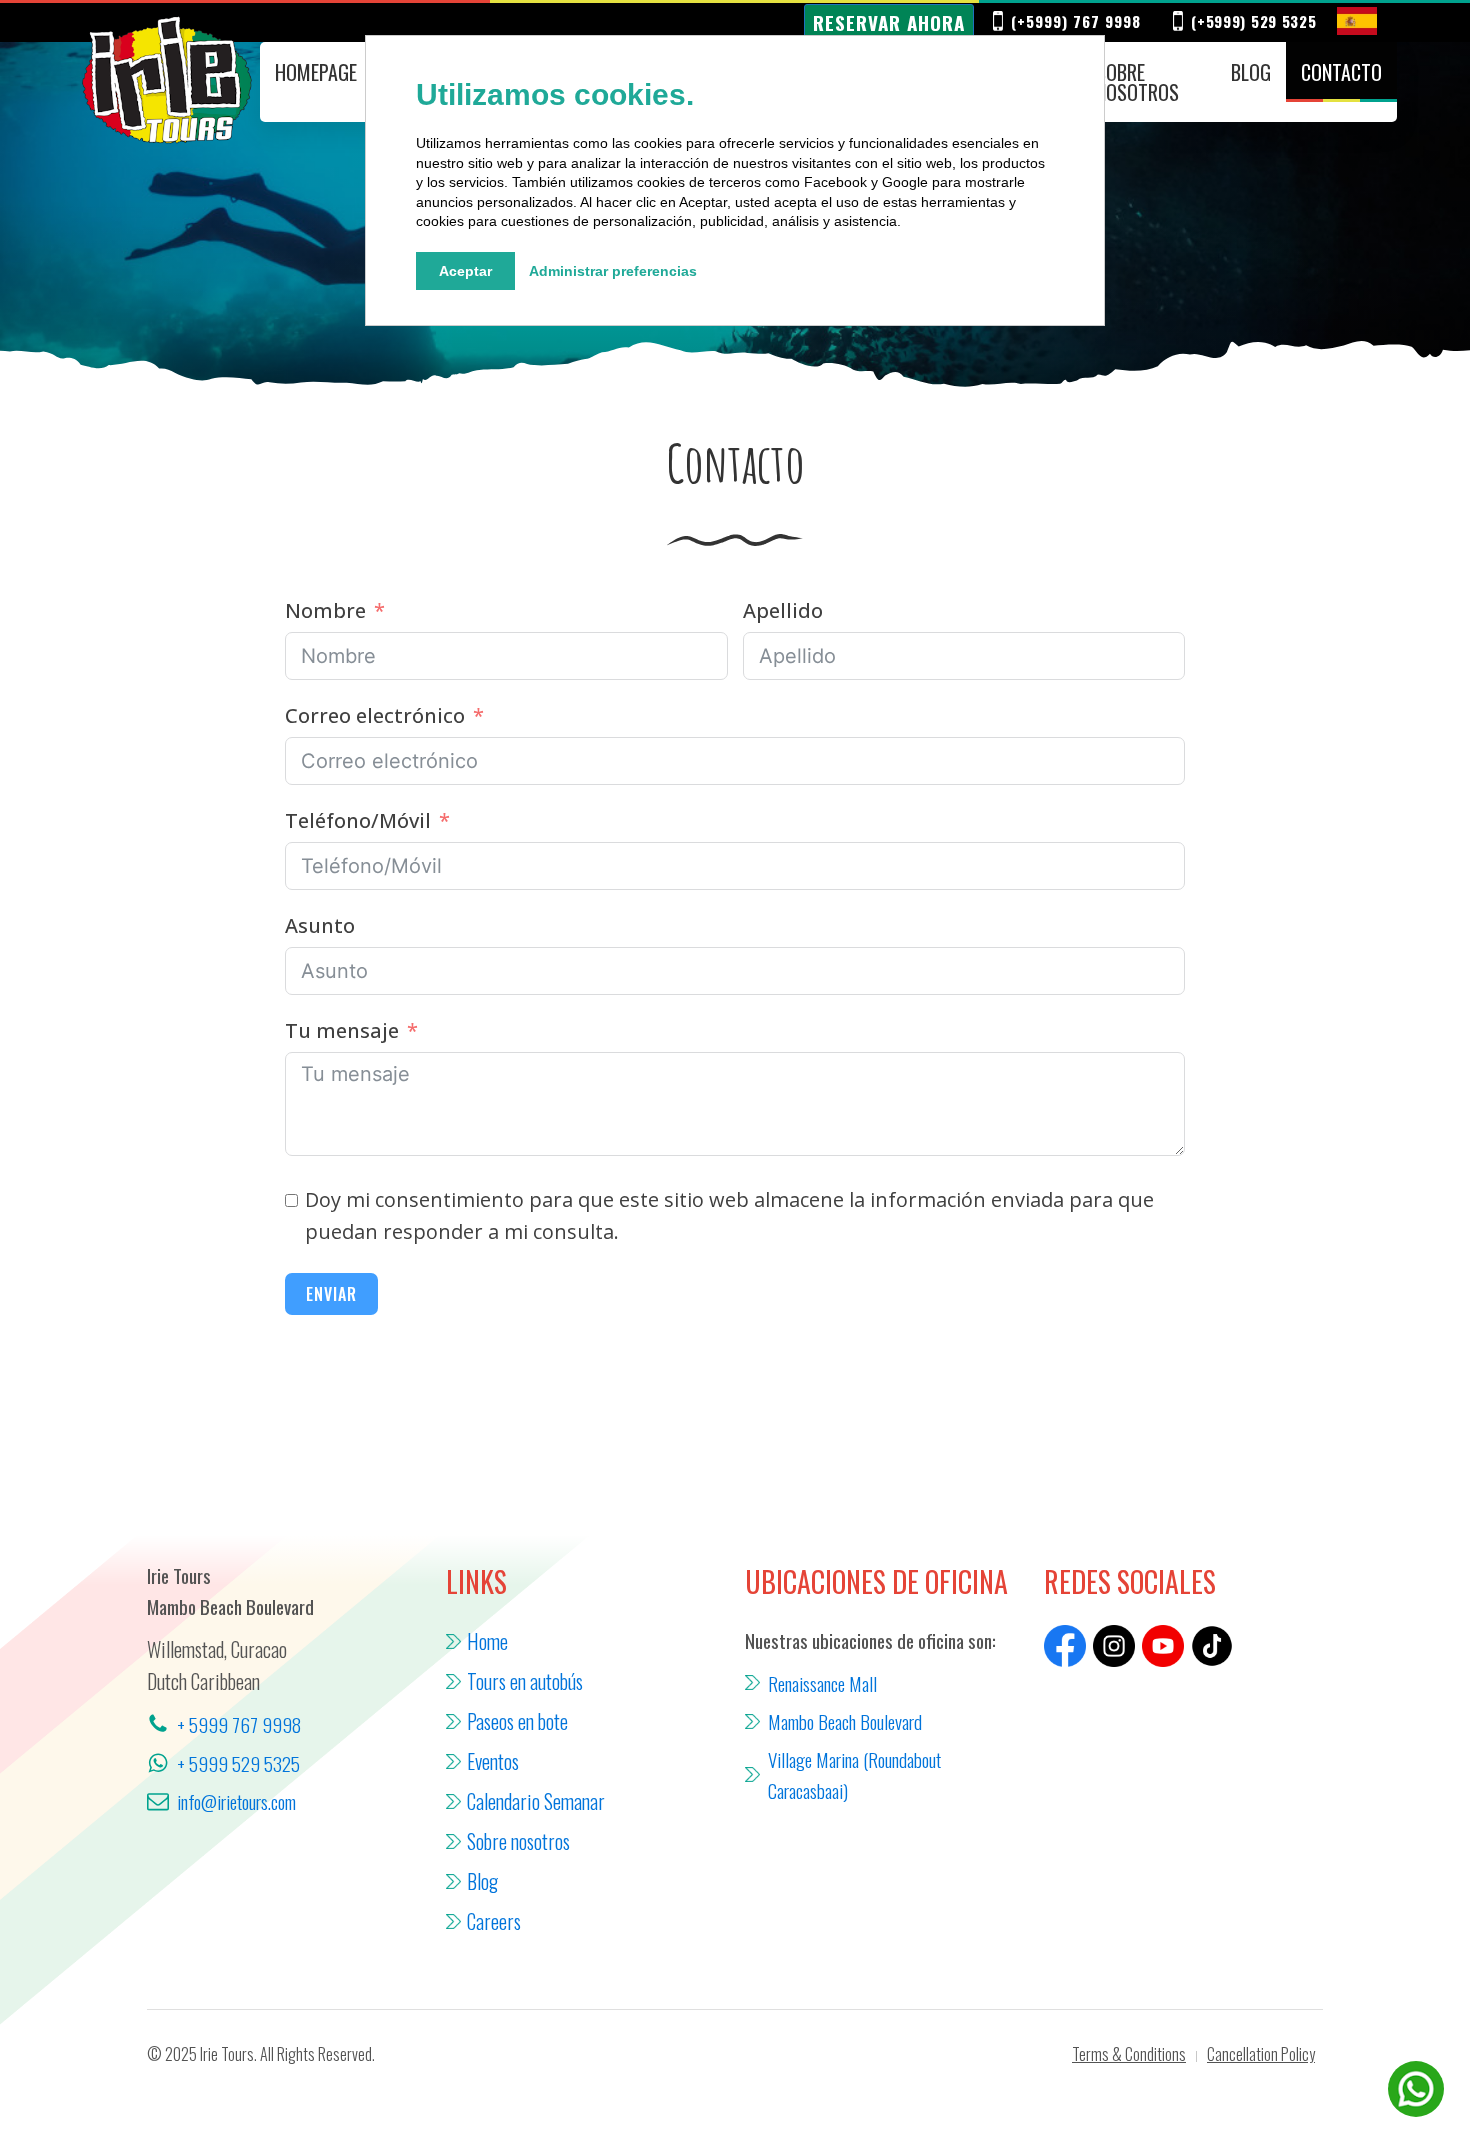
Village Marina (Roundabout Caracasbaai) (854, 1774)
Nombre (325, 610)
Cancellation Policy (1261, 2054)
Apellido (783, 610)
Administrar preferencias (613, 271)
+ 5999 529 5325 (238, 1763)
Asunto (320, 925)
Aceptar (465, 271)
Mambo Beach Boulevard (845, 1721)
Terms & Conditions (1129, 2054)
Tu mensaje (342, 1030)
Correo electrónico (375, 715)
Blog (1251, 72)
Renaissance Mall (822, 1683)
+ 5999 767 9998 (239, 1724)
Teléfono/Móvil (358, 820)
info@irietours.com (236, 1801)
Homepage (316, 72)
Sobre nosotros (1137, 82)
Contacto (1341, 72)
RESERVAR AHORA (889, 22)
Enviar (331, 1294)
